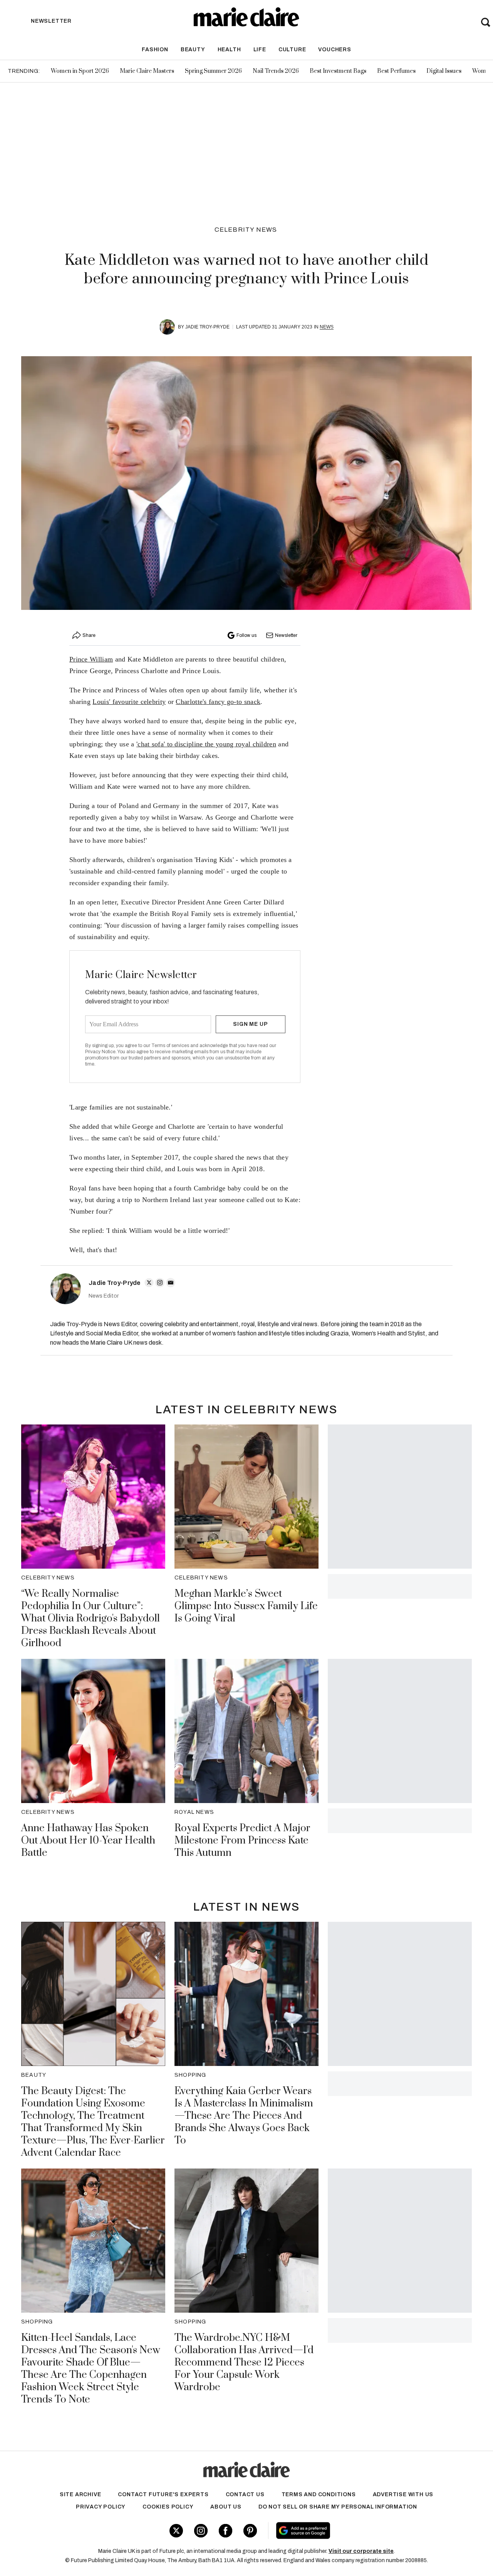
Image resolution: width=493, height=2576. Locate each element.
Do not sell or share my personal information (338, 2507)
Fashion (155, 50)
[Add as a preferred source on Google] (349, 2531)
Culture (292, 50)
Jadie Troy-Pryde (207, 327)
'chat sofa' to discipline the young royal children (206, 744)
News (327, 327)
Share (89, 635)
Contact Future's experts (163, 2494)
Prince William (91, 659)
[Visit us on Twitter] (176, 2531)
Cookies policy (168, 2507)
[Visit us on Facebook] (226, 2531)
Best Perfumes (396, 71)
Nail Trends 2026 (276, 71)
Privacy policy (101, 2507)
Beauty (193, 50)
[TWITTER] (149, 1283)
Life (260, 50)
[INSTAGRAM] (160, 1283)
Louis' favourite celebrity (129, 702)
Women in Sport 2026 (80, 71)
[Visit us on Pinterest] (250, 2531)
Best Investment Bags (338, 71)
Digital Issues (444, 71)
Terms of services (171, 1046)
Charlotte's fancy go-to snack (218, 702)
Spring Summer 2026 (213, 71)
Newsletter (286, 635)
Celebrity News (246, 230)
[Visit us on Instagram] (201, 2531)
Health (229, 50)
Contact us (245, 2494)
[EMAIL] (171, 1283)
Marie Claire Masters (147, 71)
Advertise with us (403, 2494)
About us (226, 2507)
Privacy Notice (100, 1052)
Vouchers (335, 50)
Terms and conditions (319, 2494)
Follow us (246, 635)
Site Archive (80, 2494)
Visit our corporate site (361, 2551)
